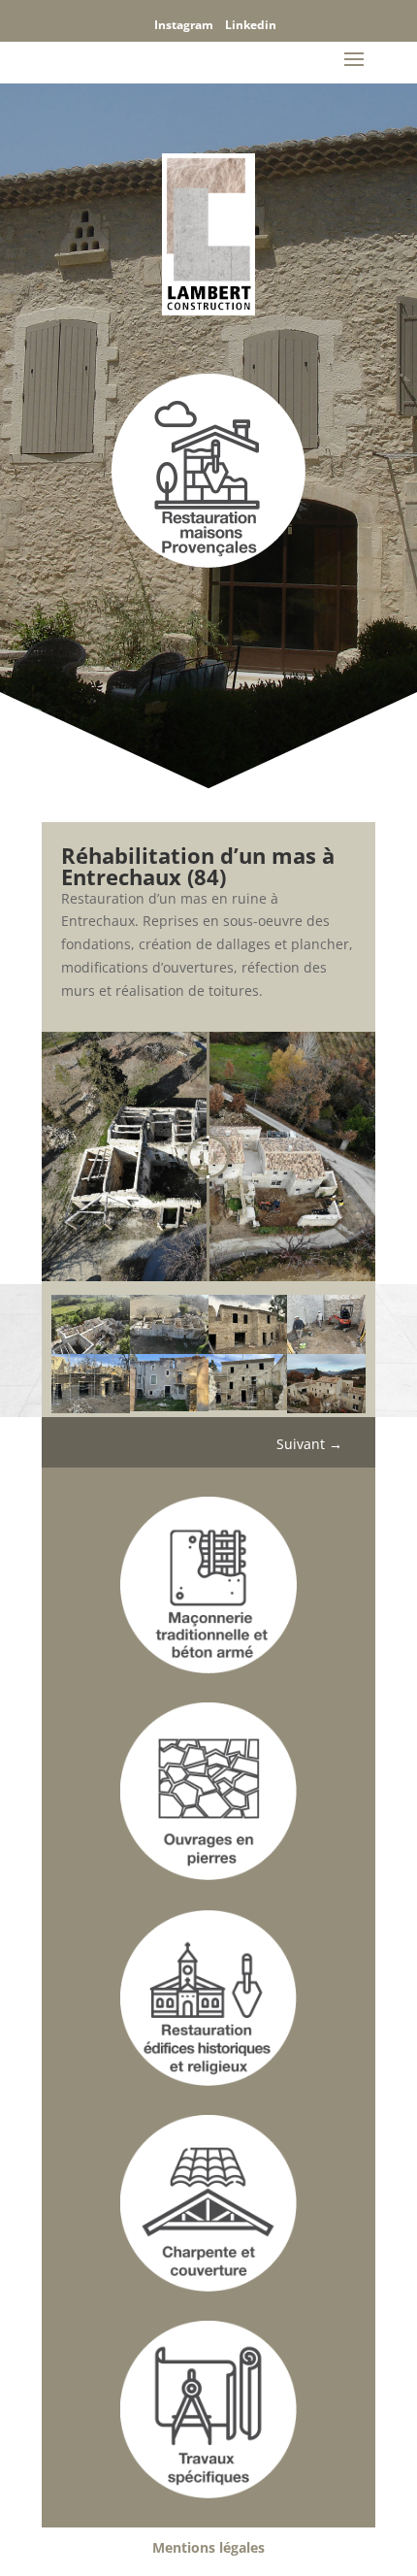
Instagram (184, 25)
